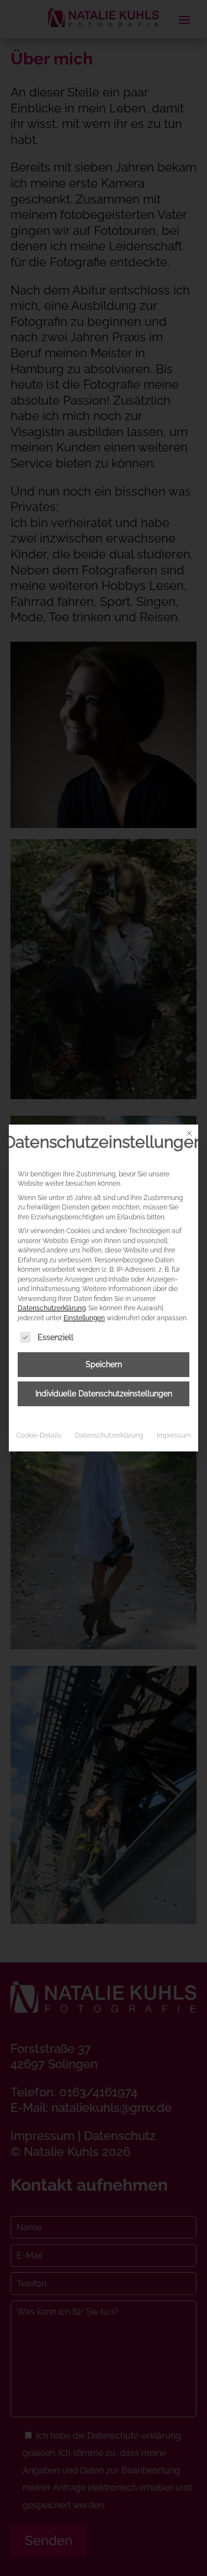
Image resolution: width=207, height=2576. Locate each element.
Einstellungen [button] (84, 1318)
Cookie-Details (39, 1435)
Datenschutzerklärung (52, 1308)
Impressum (174, 1435)
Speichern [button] (104, 1364)
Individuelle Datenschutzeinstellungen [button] (104, 1394)
